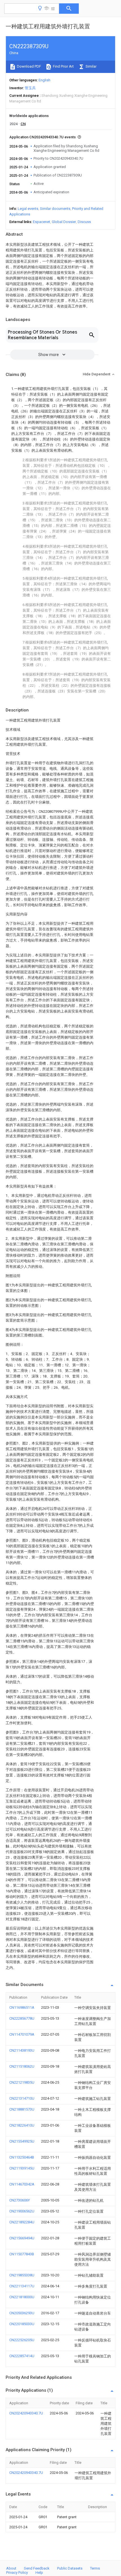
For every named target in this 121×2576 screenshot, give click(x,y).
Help (39, 2572)
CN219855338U (22, 2275)
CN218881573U (22, 2109)
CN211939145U (22, 2168)
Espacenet (42, 222)
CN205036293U (22, 2313)
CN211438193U (22, 2050)
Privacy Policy (17, 2572)
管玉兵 (30, 88)
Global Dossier (64, 222)
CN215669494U (22, 2238)
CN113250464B (22, 2157)
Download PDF (29, 66)
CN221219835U (22, 2082)
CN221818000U (22, 2297)
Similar (91, 66)
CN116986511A (22, 2007)
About (11, 2568)
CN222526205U (22, 2340)
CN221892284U (22, 2222)
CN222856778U (22, 2018)
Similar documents (55, 209)
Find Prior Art (63, 66)
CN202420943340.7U (26, 2413)
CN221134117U (22, 2286)
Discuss (84, 222)
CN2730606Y (20, 2200)
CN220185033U (22, 2324)
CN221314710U (22, 2098)
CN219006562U (22, 2211)
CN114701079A (22, 2034)
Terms (95, 2568)
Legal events (28, 209)
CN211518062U (22, 2066)
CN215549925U (22, 2141)
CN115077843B (22, 2254)
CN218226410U (22, 2125)
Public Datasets (70, 2568)
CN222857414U (22, 2356)
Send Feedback (37, 2568)
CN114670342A (22, 2184)
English (44, 80)
